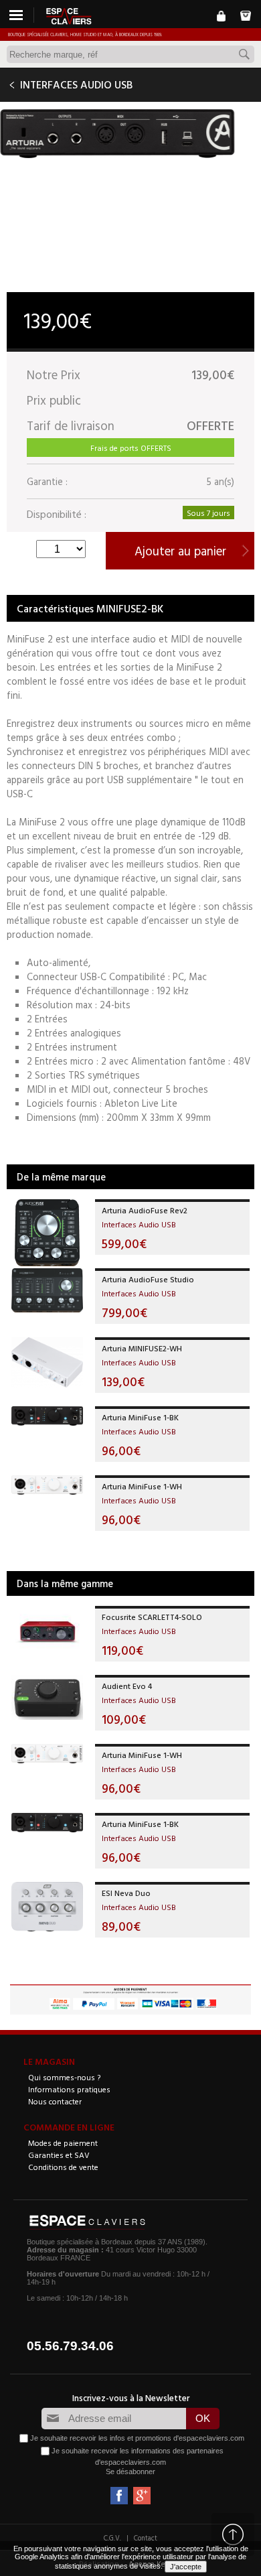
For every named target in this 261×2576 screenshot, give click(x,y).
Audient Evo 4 (127, 1686)
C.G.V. (112, 2538)
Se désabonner (130, 2471)
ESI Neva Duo (126, 1893)
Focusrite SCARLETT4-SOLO (152, 1617)
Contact (146, 2538)
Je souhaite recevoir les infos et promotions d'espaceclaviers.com (137, 2437)
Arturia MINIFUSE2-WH (142, 1348)
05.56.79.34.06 (70, 2346)
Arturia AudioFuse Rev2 (145, 1210)
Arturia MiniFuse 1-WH (142, 1486)
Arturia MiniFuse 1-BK (140, 1417)
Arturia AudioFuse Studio (148, 1279)
